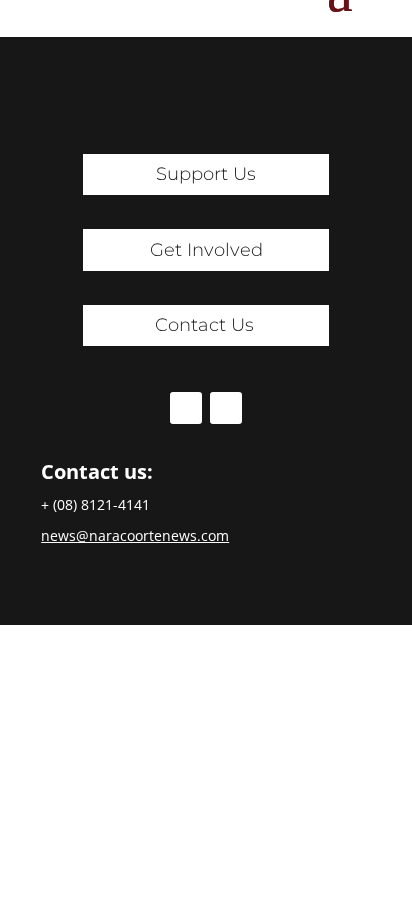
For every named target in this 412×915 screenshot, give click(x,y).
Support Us (206, 174)
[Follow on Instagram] (226, 408)
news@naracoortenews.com (135, 535)
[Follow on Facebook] (186, 408)
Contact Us (204, 325)
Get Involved (206, 250)
